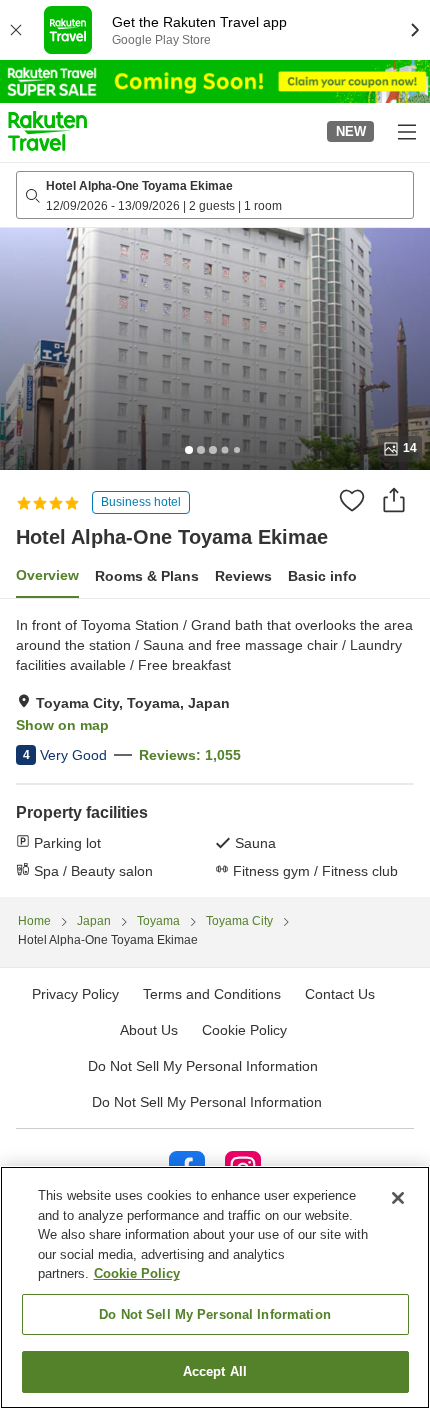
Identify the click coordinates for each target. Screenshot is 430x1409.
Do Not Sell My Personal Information (207, 1102)
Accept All (215, 1371)
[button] (47, 131)
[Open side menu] (406, 131)
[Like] (352, 500)
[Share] (394, 500)
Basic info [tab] (322, 576)
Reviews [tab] (243, 576)
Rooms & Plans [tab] (147, 576)
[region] (215, 1287)
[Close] (398, 1198)
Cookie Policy (137, 1273)
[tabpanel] (215, 748)
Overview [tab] (47, 575)
